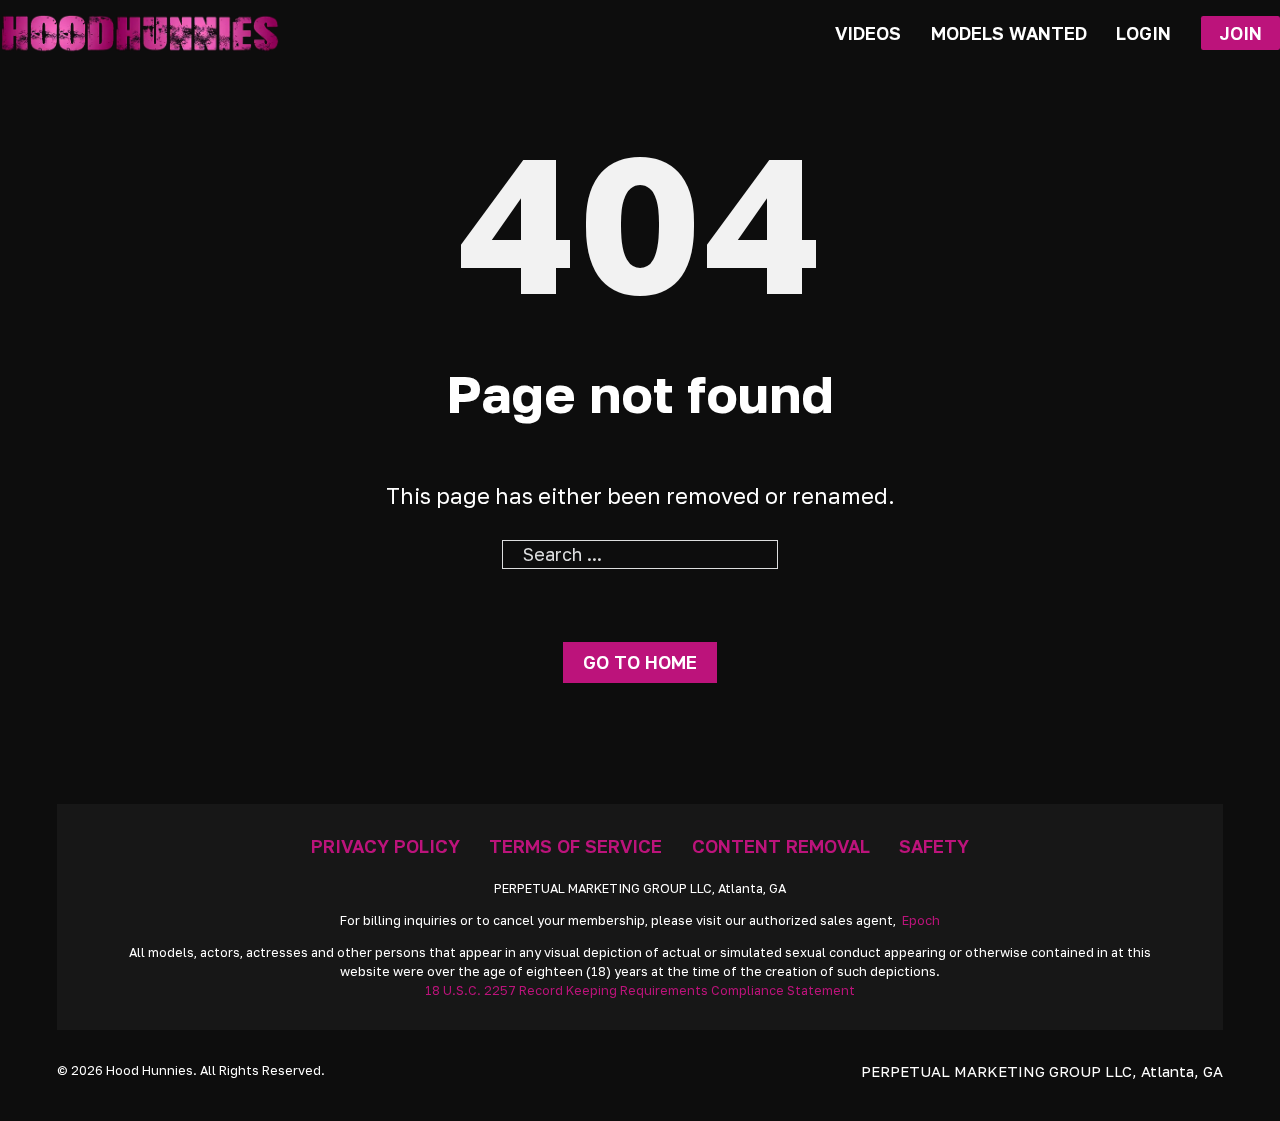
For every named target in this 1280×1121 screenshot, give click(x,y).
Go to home (640, 662)
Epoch (921, 920)
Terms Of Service (575, 846)
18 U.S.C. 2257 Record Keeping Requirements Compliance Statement (640, 990)
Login (1143, 33)
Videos (868, 33)
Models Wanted (1009, 33)
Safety (934, 846)
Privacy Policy (385, 846)
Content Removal (781, 846)
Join (1240, 33)
